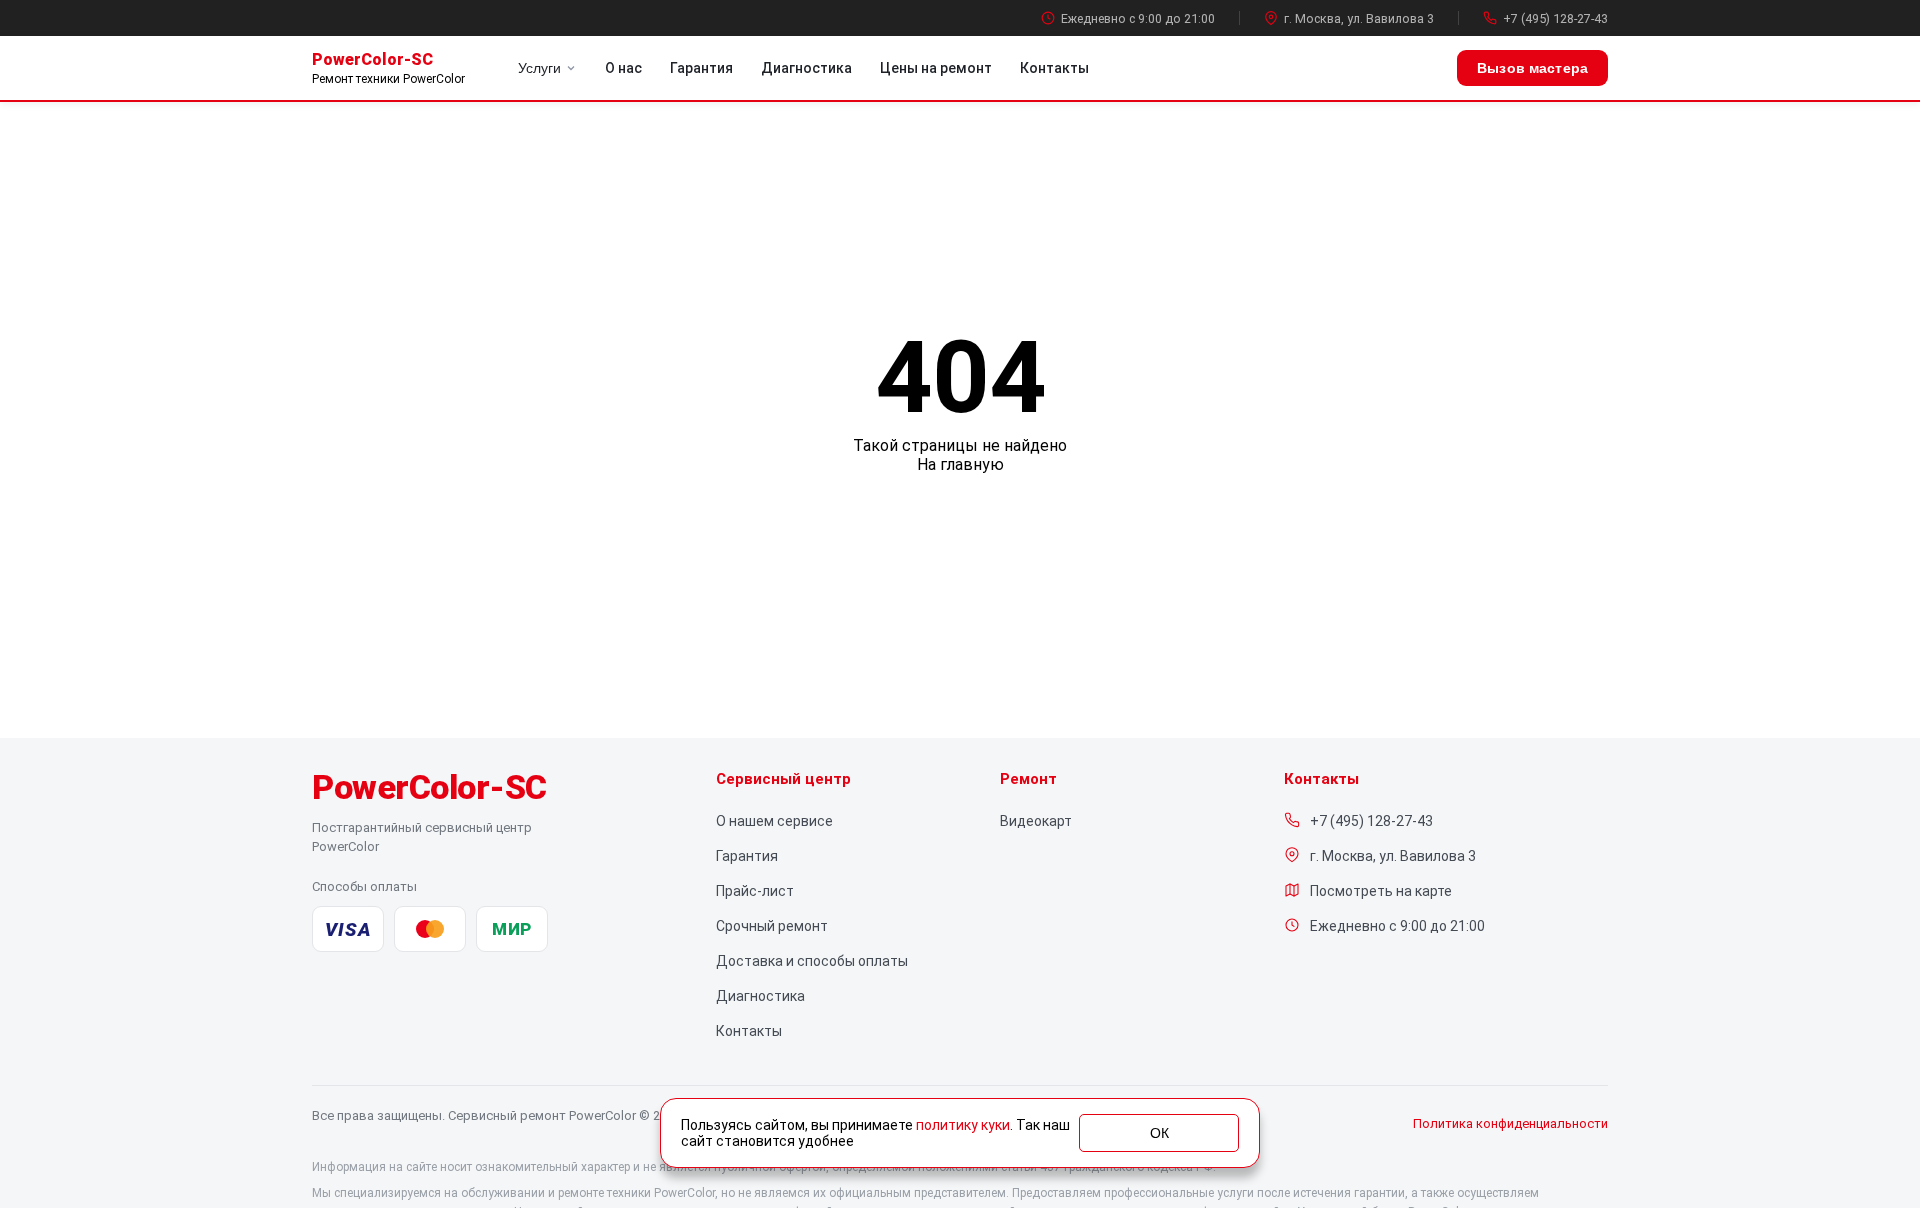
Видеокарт (1036, 821)
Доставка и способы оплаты (812, 961)
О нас (623, 68)
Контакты (1054, 68)
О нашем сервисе (774, 821)
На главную (960, 464)
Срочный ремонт (772, 926)
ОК (1159, 1133)
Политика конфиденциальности (1510, 1123)
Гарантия (701, 68)
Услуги (539, 68)
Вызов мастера (1532, 68)
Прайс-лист (755, 891)
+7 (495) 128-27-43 (1555, 18)
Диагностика (806, 68)
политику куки (963, 1125)
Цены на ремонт (936, 68)
